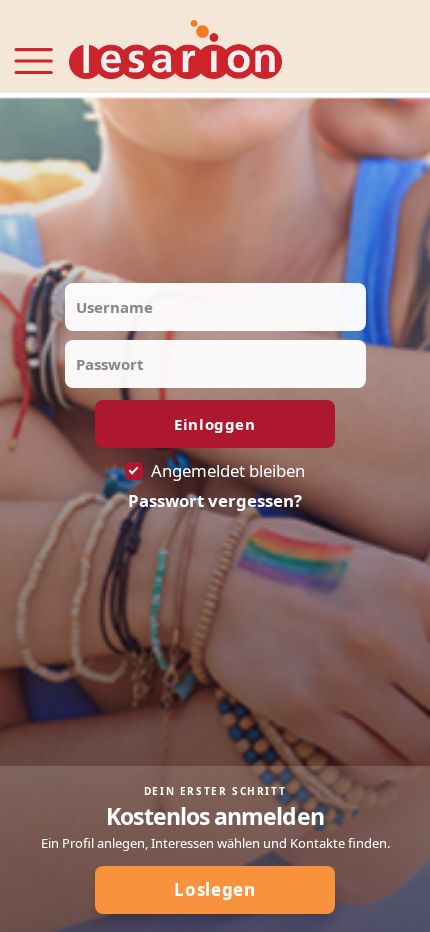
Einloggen (214, 424)
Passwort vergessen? (215, 501)
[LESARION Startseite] (175, 50)
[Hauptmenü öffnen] (33, 49)
